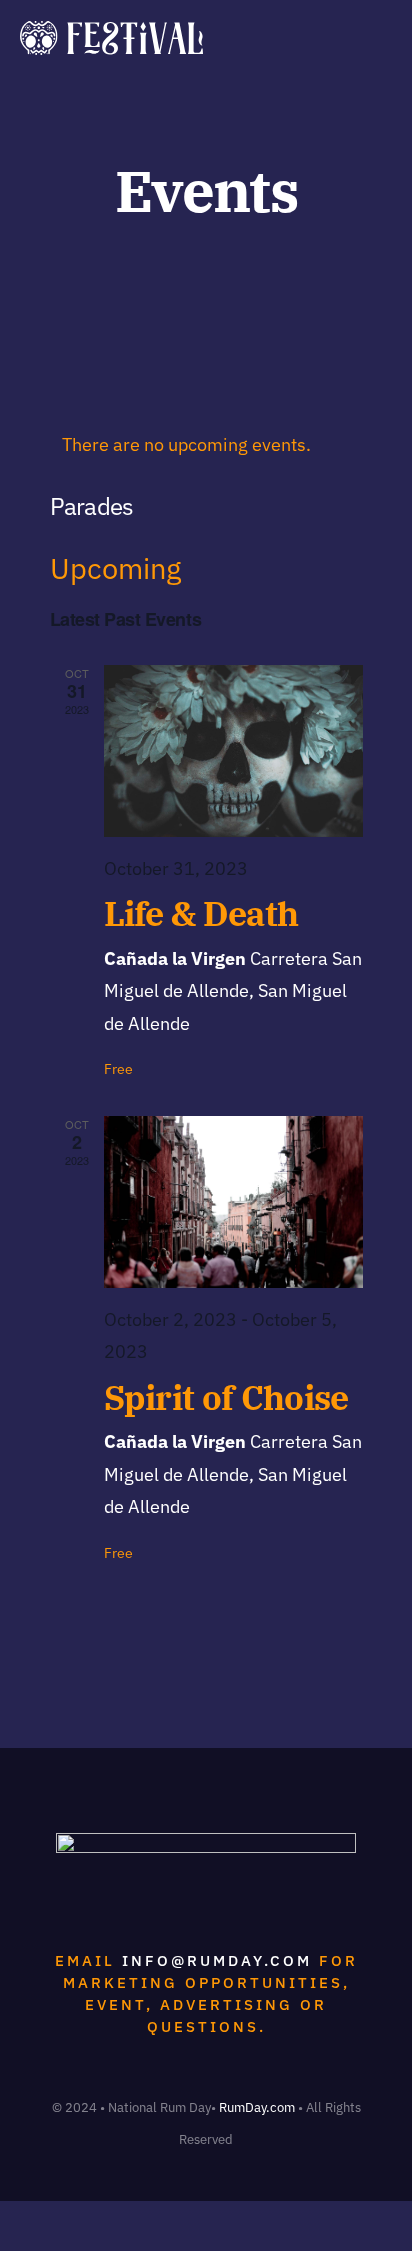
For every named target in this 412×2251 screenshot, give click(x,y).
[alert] (206, 445)
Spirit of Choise (226, 1397)
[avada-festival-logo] (111, 29)
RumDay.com (257, 2107)
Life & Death (201, 913)
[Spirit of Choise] (233, 1202)
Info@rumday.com (217, 1960)
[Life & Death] (233, 751)
